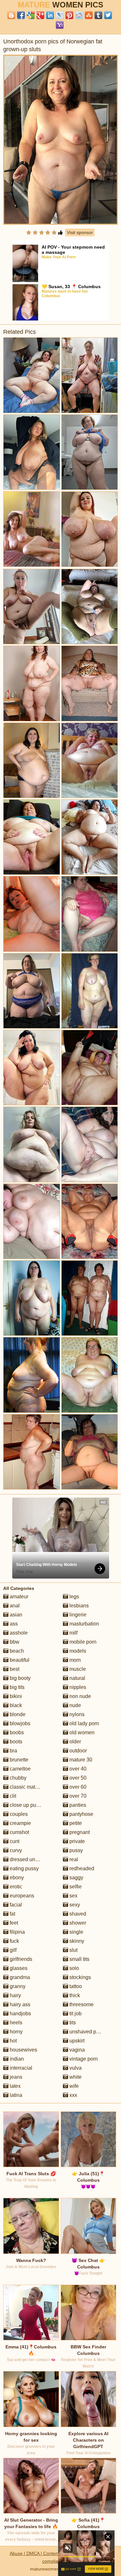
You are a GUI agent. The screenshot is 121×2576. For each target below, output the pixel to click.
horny (15, 2032)
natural (77, 1678)
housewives (23, 2050)
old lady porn (84, 1723)
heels (15, 2023)
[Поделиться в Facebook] (21, 15)
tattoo (75, 1986)
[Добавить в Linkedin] (50, 15)
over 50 (77, 1778)
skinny (76, 1941)
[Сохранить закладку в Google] (31, 15)
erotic (15, 1887)
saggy (76, 1878)
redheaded (81, 1868)
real (73, 1859)
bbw (14, 1642)
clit (12, 1796)
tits (72, 2023)
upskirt (76, 2041)
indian (16, 2059)
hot (13, 2041)
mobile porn (82, 1642)
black (15, 1705)
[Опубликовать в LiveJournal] (60, 15)
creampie (20, 1823)
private (76, 1841)
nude (75, 1705)
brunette (18, 1760)
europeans (21, 1896)
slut (73, 1950)
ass (13, 1624)
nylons (76, 1714)
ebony (16, 1878)
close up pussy (26, 1805)
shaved (77, 1914)
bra (13, 1751)
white (75, 2077)
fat (12, 1914)
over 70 (77, 1796)
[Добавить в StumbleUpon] (89, 15)
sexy (74, 1905)
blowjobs (19, 1723)
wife (73, 2086)
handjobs (20, 2014)
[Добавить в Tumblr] (98, 15)
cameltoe (20, 1769)
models (77, 1651)
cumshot (19, 1832)
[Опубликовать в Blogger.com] (11, 15)
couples (18, 1814)
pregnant (79, 1832)
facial (15, 1905)
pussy (76, 1850)
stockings (80, 1977)
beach (16, 1651)
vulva (75, 2068)
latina (15, 2095)
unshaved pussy (87, 2032)
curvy (15, 1850)
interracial (20, 2068)
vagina (76, 2050)
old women (81, 1732)
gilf (12, 1950)
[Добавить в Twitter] (108, 15)
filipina (17, 1932)
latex (15, 2086)
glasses (18, 1968)
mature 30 (80, 1760)
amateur (18, 1597)
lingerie (77, 1615)
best (14, 1669)
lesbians (78, 1606)
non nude (80, 1696)
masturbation (84, 1624)
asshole (18, 1633)
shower (77, 1923)
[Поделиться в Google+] (40, 15)
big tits (16, 1687)
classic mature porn (31, 1787)
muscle (77, 1669)
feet (13, 1923)
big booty (20, 1678)
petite (75, 1823)
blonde (17, 1714)
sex (73, 1896)
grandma (19, 1977)
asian (15, 1615)
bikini (15, 1696)
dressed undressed (31, 1859)
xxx (73, 2095)
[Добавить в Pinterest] (69, 15)
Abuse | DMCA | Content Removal (44, 2553)
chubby (17, 1778)
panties (77, 1805)
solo (74, 1968)
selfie (75, 1887)
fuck (14, 1941)
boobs (16, 1732)
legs (74, 1597)
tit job (75, 2014)
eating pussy (24, 1868)
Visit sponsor (80, 232)
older (75, 1742)
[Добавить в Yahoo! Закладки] (60, 25)
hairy (15, 1995)
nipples (77, 1687)
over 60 (77, 1787)
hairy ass (19, 2004)
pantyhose (81, 1814)
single (76, 1932)
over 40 (77, 1769)
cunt (14, 1841)
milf (73, 1633)
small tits (79, 1959)
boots (15, 1742)
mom (74, 1660)
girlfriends (20, 1959)
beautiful (19, 1660)
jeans (15, 2077)
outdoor (77, 1751)
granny (17, 1986)
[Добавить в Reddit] (79, 15)
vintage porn (83, 2059)
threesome (81, 2004)
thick (74, 1995)
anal (14, 1606)
